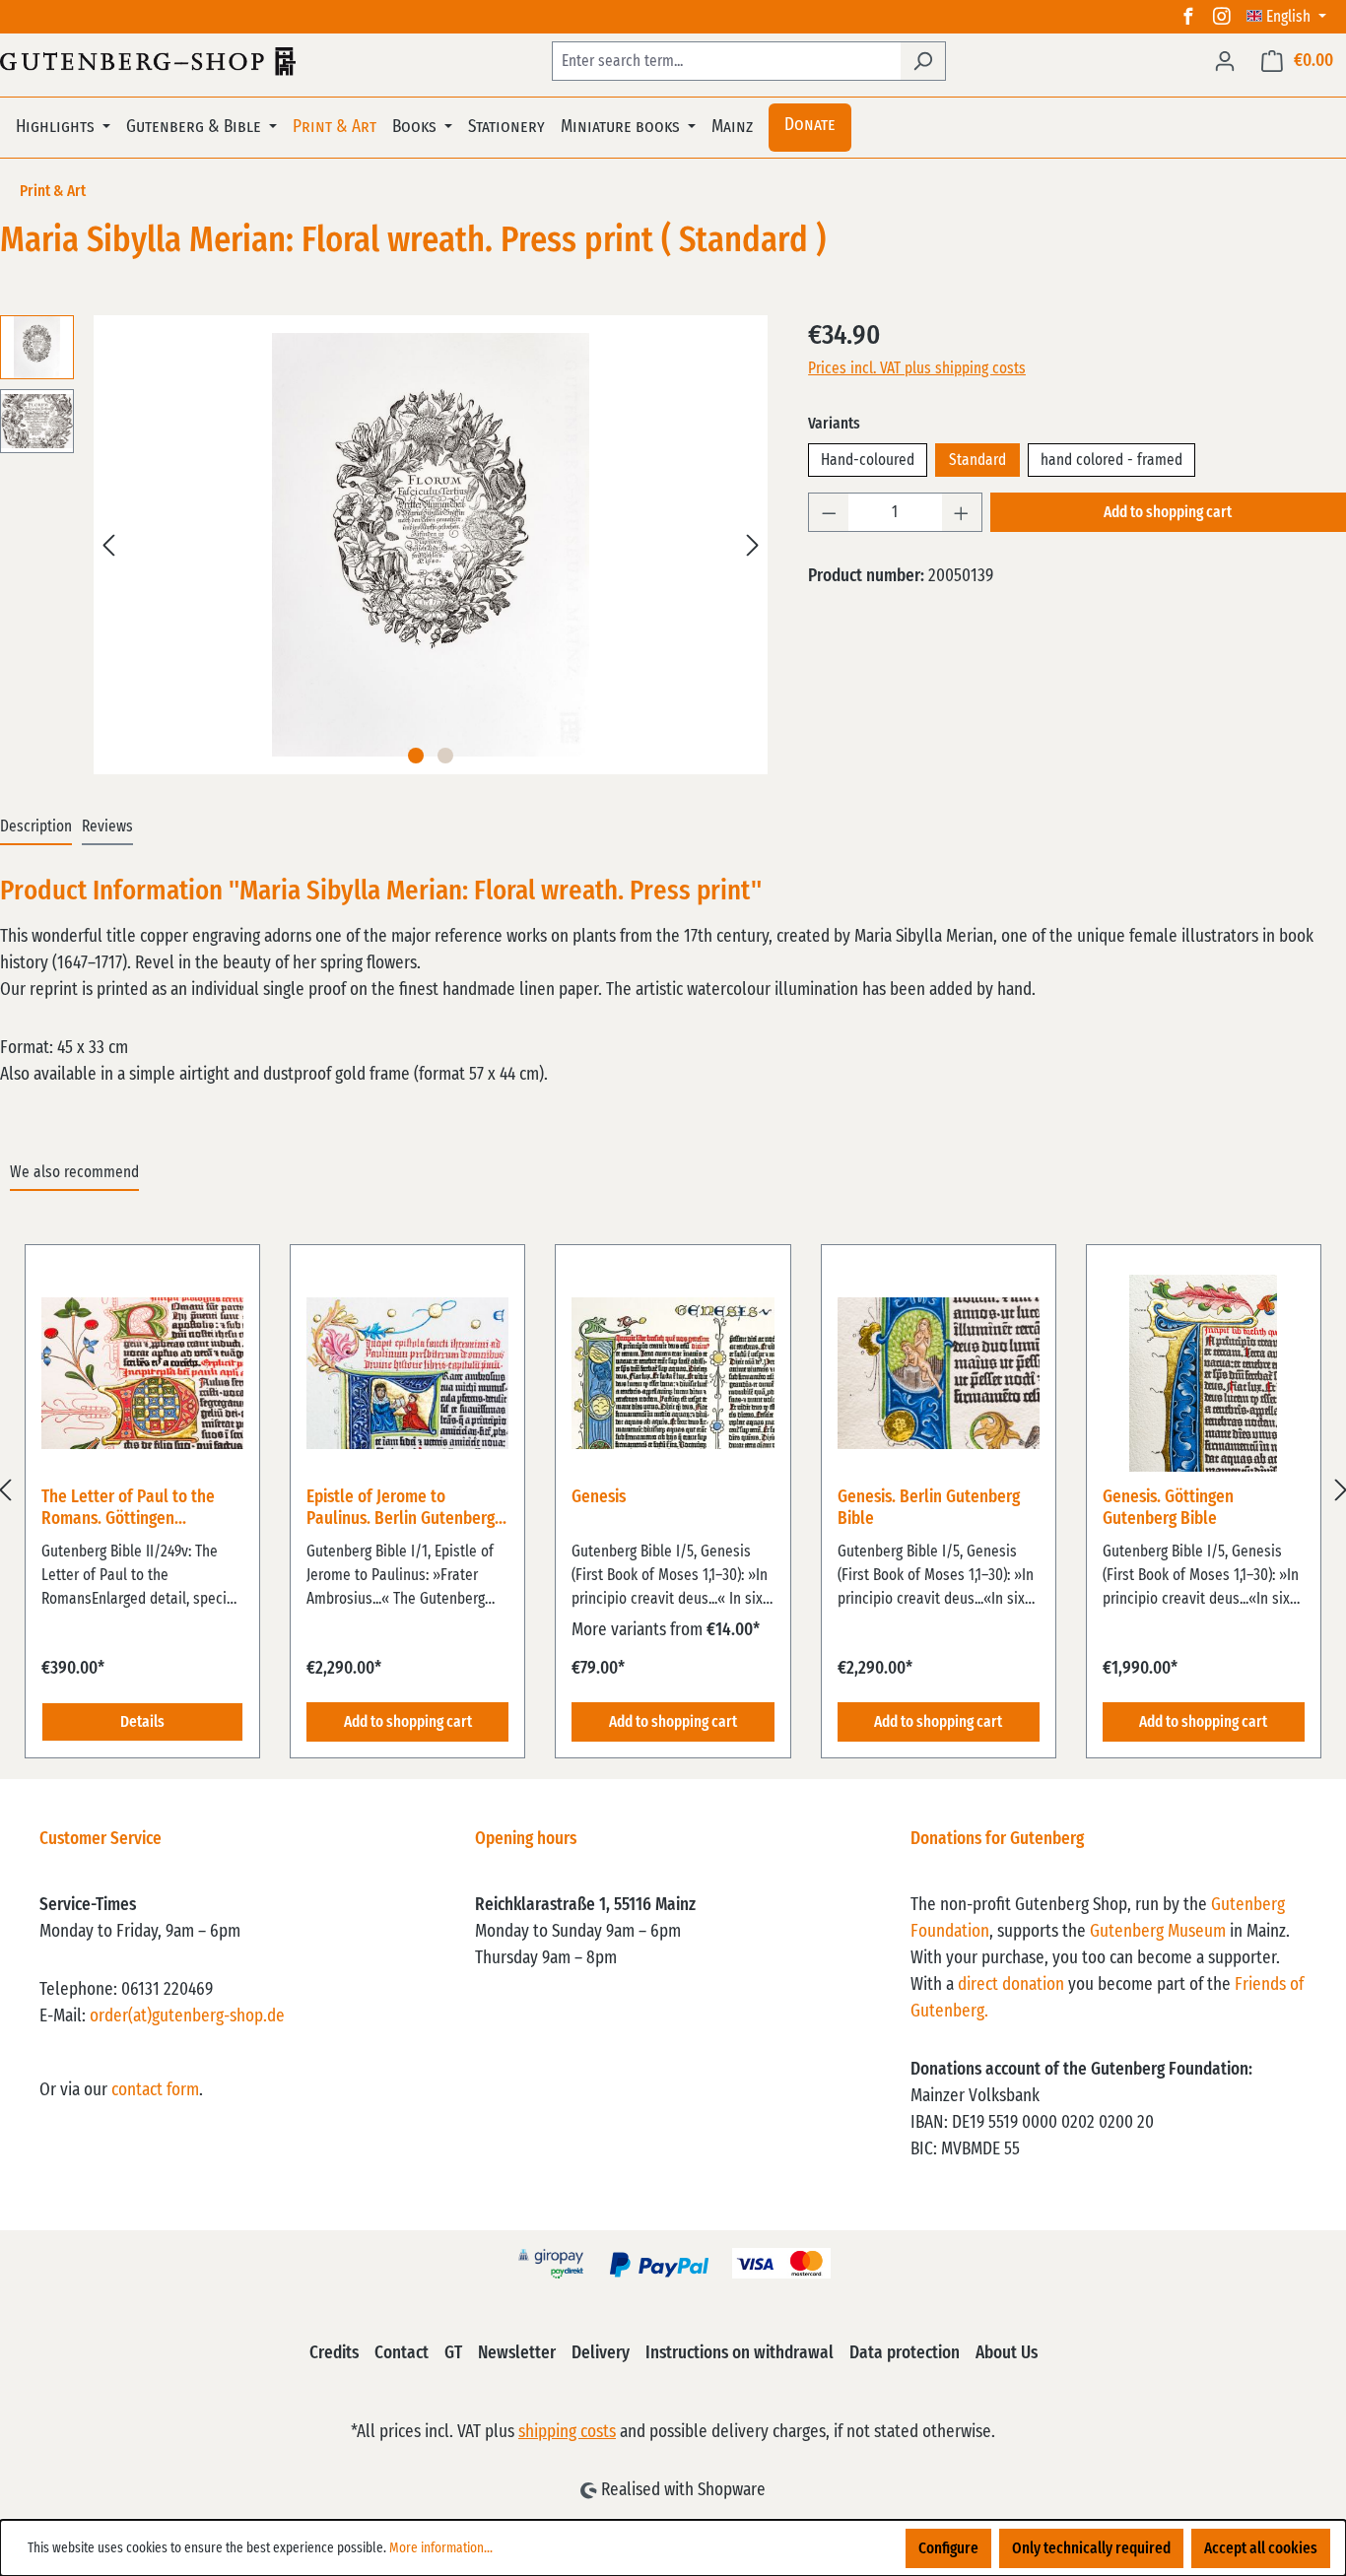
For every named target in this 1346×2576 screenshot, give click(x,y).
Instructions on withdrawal (740, 2353)
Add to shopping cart (1168, 512)
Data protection (905, 2353)
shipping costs (567, 2432)
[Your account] (1225, 61)
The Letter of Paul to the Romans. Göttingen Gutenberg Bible (128, 1509)
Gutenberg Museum (1158, 1932)
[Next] (753, 545)
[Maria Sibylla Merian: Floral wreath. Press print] (431, 545)
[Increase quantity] (962, 512)
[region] (673, 1490)
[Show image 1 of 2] (416, 756)
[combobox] (726, 61)
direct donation (1011, 1985)
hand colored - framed (1111, 460)
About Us (1007, 2353)
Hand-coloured (868, 460)
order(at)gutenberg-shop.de (187, 2016)
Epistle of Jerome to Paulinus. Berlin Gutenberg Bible (401, 1509)
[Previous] (108, 545)
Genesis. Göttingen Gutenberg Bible (1168, 1508)
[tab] (36, 827)
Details (142, 1722)
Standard (977, 460)
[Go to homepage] (148, 61)
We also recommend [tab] (74, 1172)
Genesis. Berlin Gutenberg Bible (929, 1508)
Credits (334, 2353)
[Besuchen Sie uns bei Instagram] (1222, 17)
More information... (441, 2548)
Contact (402, 2353)
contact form (155, 2090)
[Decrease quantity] (829, 512)
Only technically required (1091, 2548)
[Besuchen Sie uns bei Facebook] (1188, 17)
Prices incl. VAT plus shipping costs (917, 368)
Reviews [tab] (107, 826)
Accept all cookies (1261, 2548)
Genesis (599, 1497)
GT (453, 2353)
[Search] (923, 61)
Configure (948, 2548)
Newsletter (517, 2353)
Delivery (601, 2353)
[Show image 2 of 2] (445, 756)
